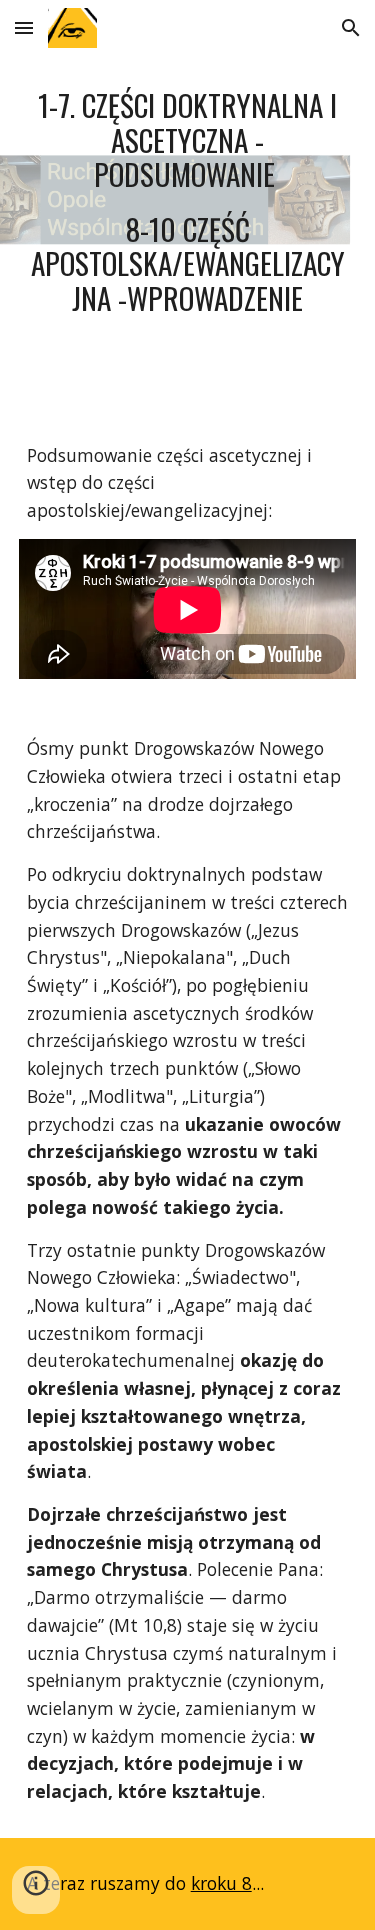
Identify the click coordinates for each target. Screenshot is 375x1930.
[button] (24, 27)
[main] (188, 202)
